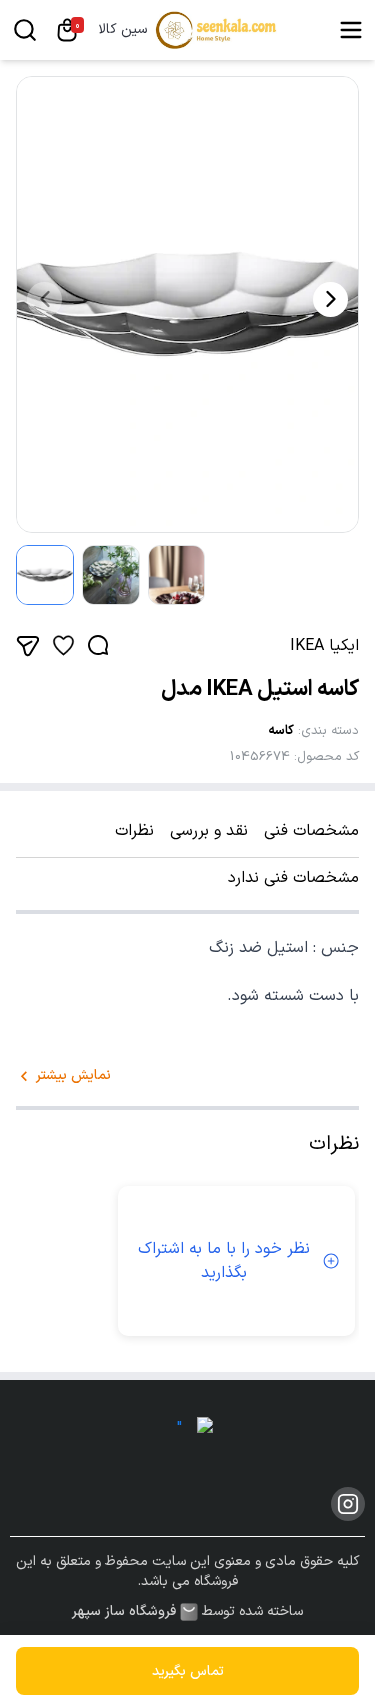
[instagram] (348, 1504)
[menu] (351, 30)
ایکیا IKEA (324, 646)
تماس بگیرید (188, 1671)
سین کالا (122, 30)
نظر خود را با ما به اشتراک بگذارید (224, 1261)
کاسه (281, 731)
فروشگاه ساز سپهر (124, 1612)
